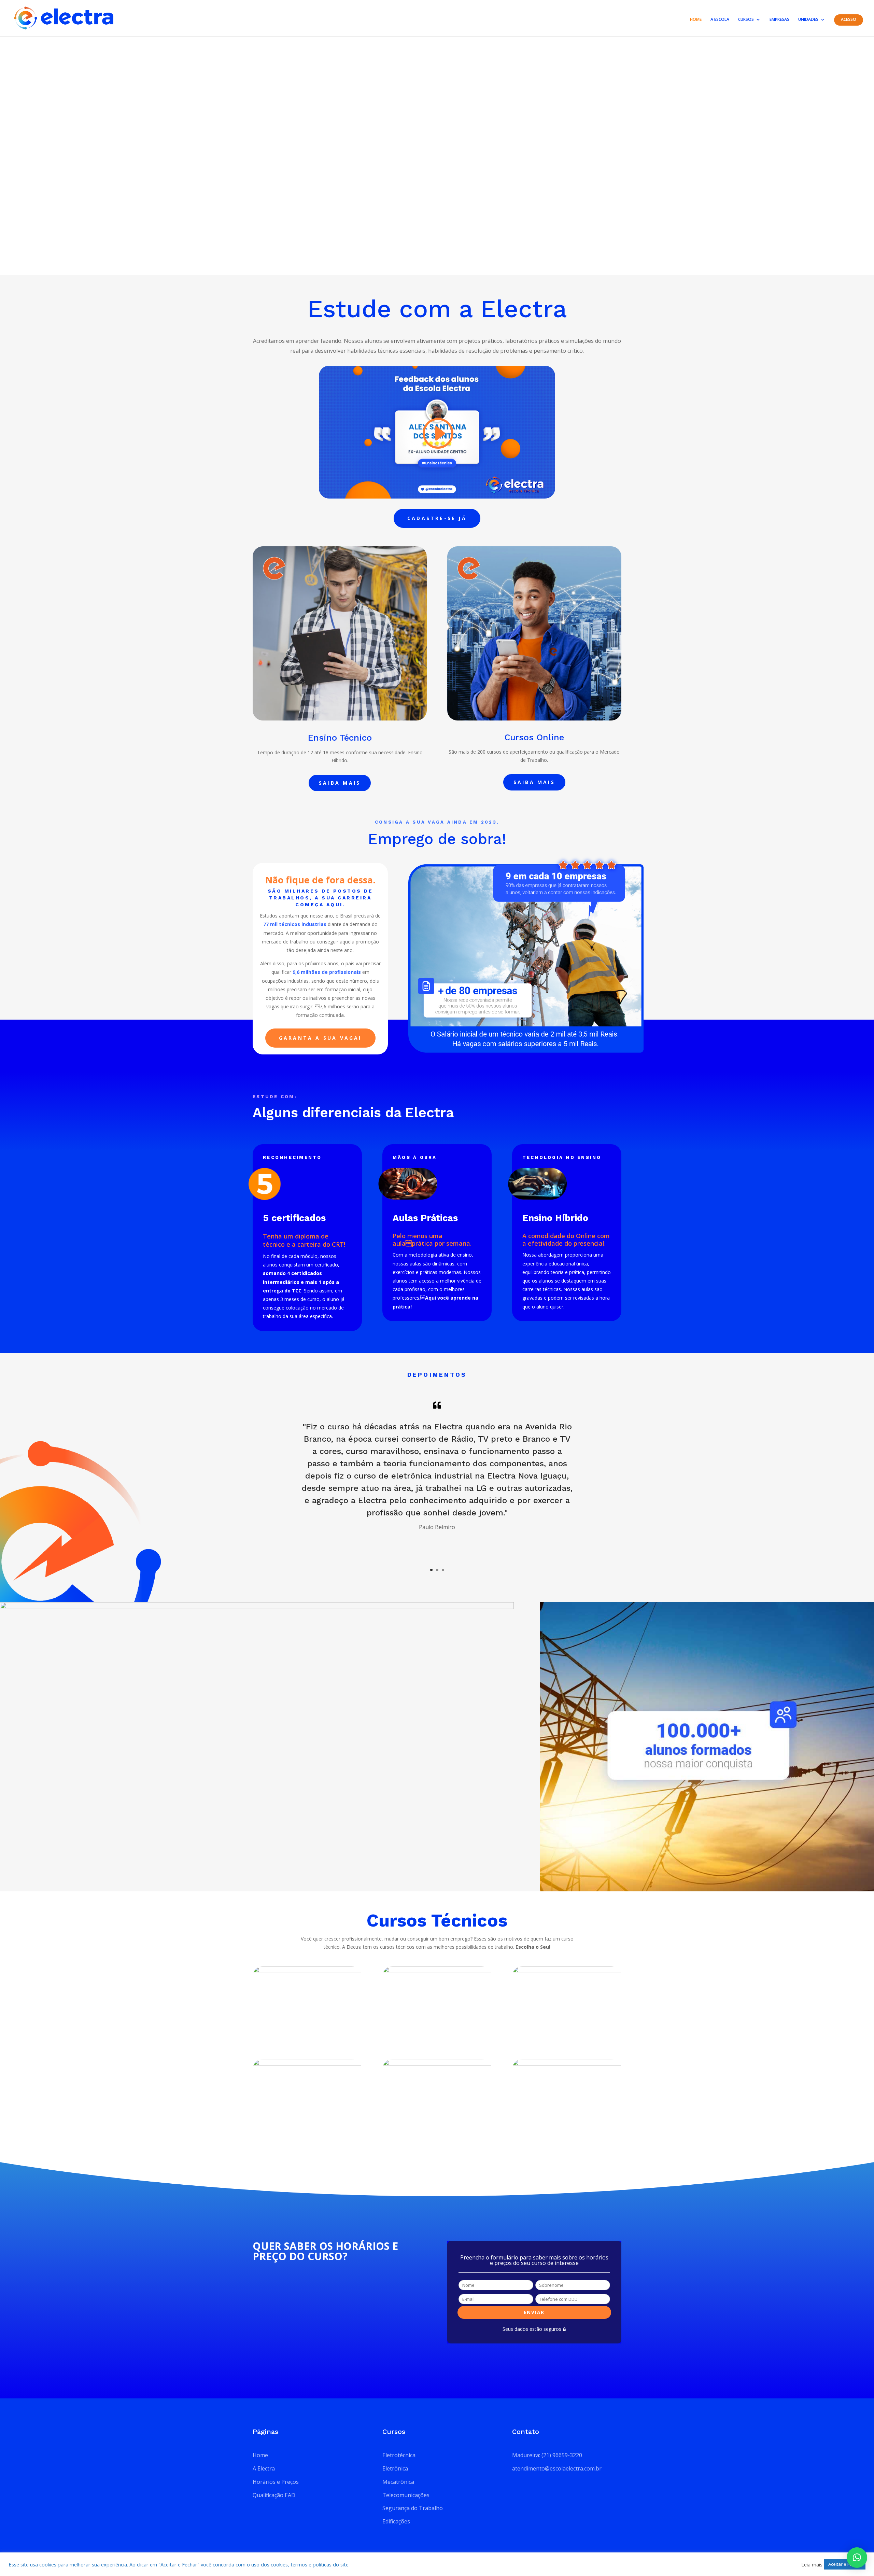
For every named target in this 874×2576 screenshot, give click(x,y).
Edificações (396, 2521)
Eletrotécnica (399, 2455)
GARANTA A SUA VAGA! (320, 1038)
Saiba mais (340, 783)
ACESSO (849, 20)
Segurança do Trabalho (413, 2508)
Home (260, 2455)
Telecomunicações (406, 2495)
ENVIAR (534, 2312)
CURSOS (746, 20)
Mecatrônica (398, 2482)
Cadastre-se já (437, 518)
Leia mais (812, 2564)
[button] (857, 2558)
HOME (696, 20)
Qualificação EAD (274, 2495)
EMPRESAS (779, 20)
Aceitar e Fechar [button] (845, 2564)
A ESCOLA (720, 20)
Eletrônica (395, 2468)
